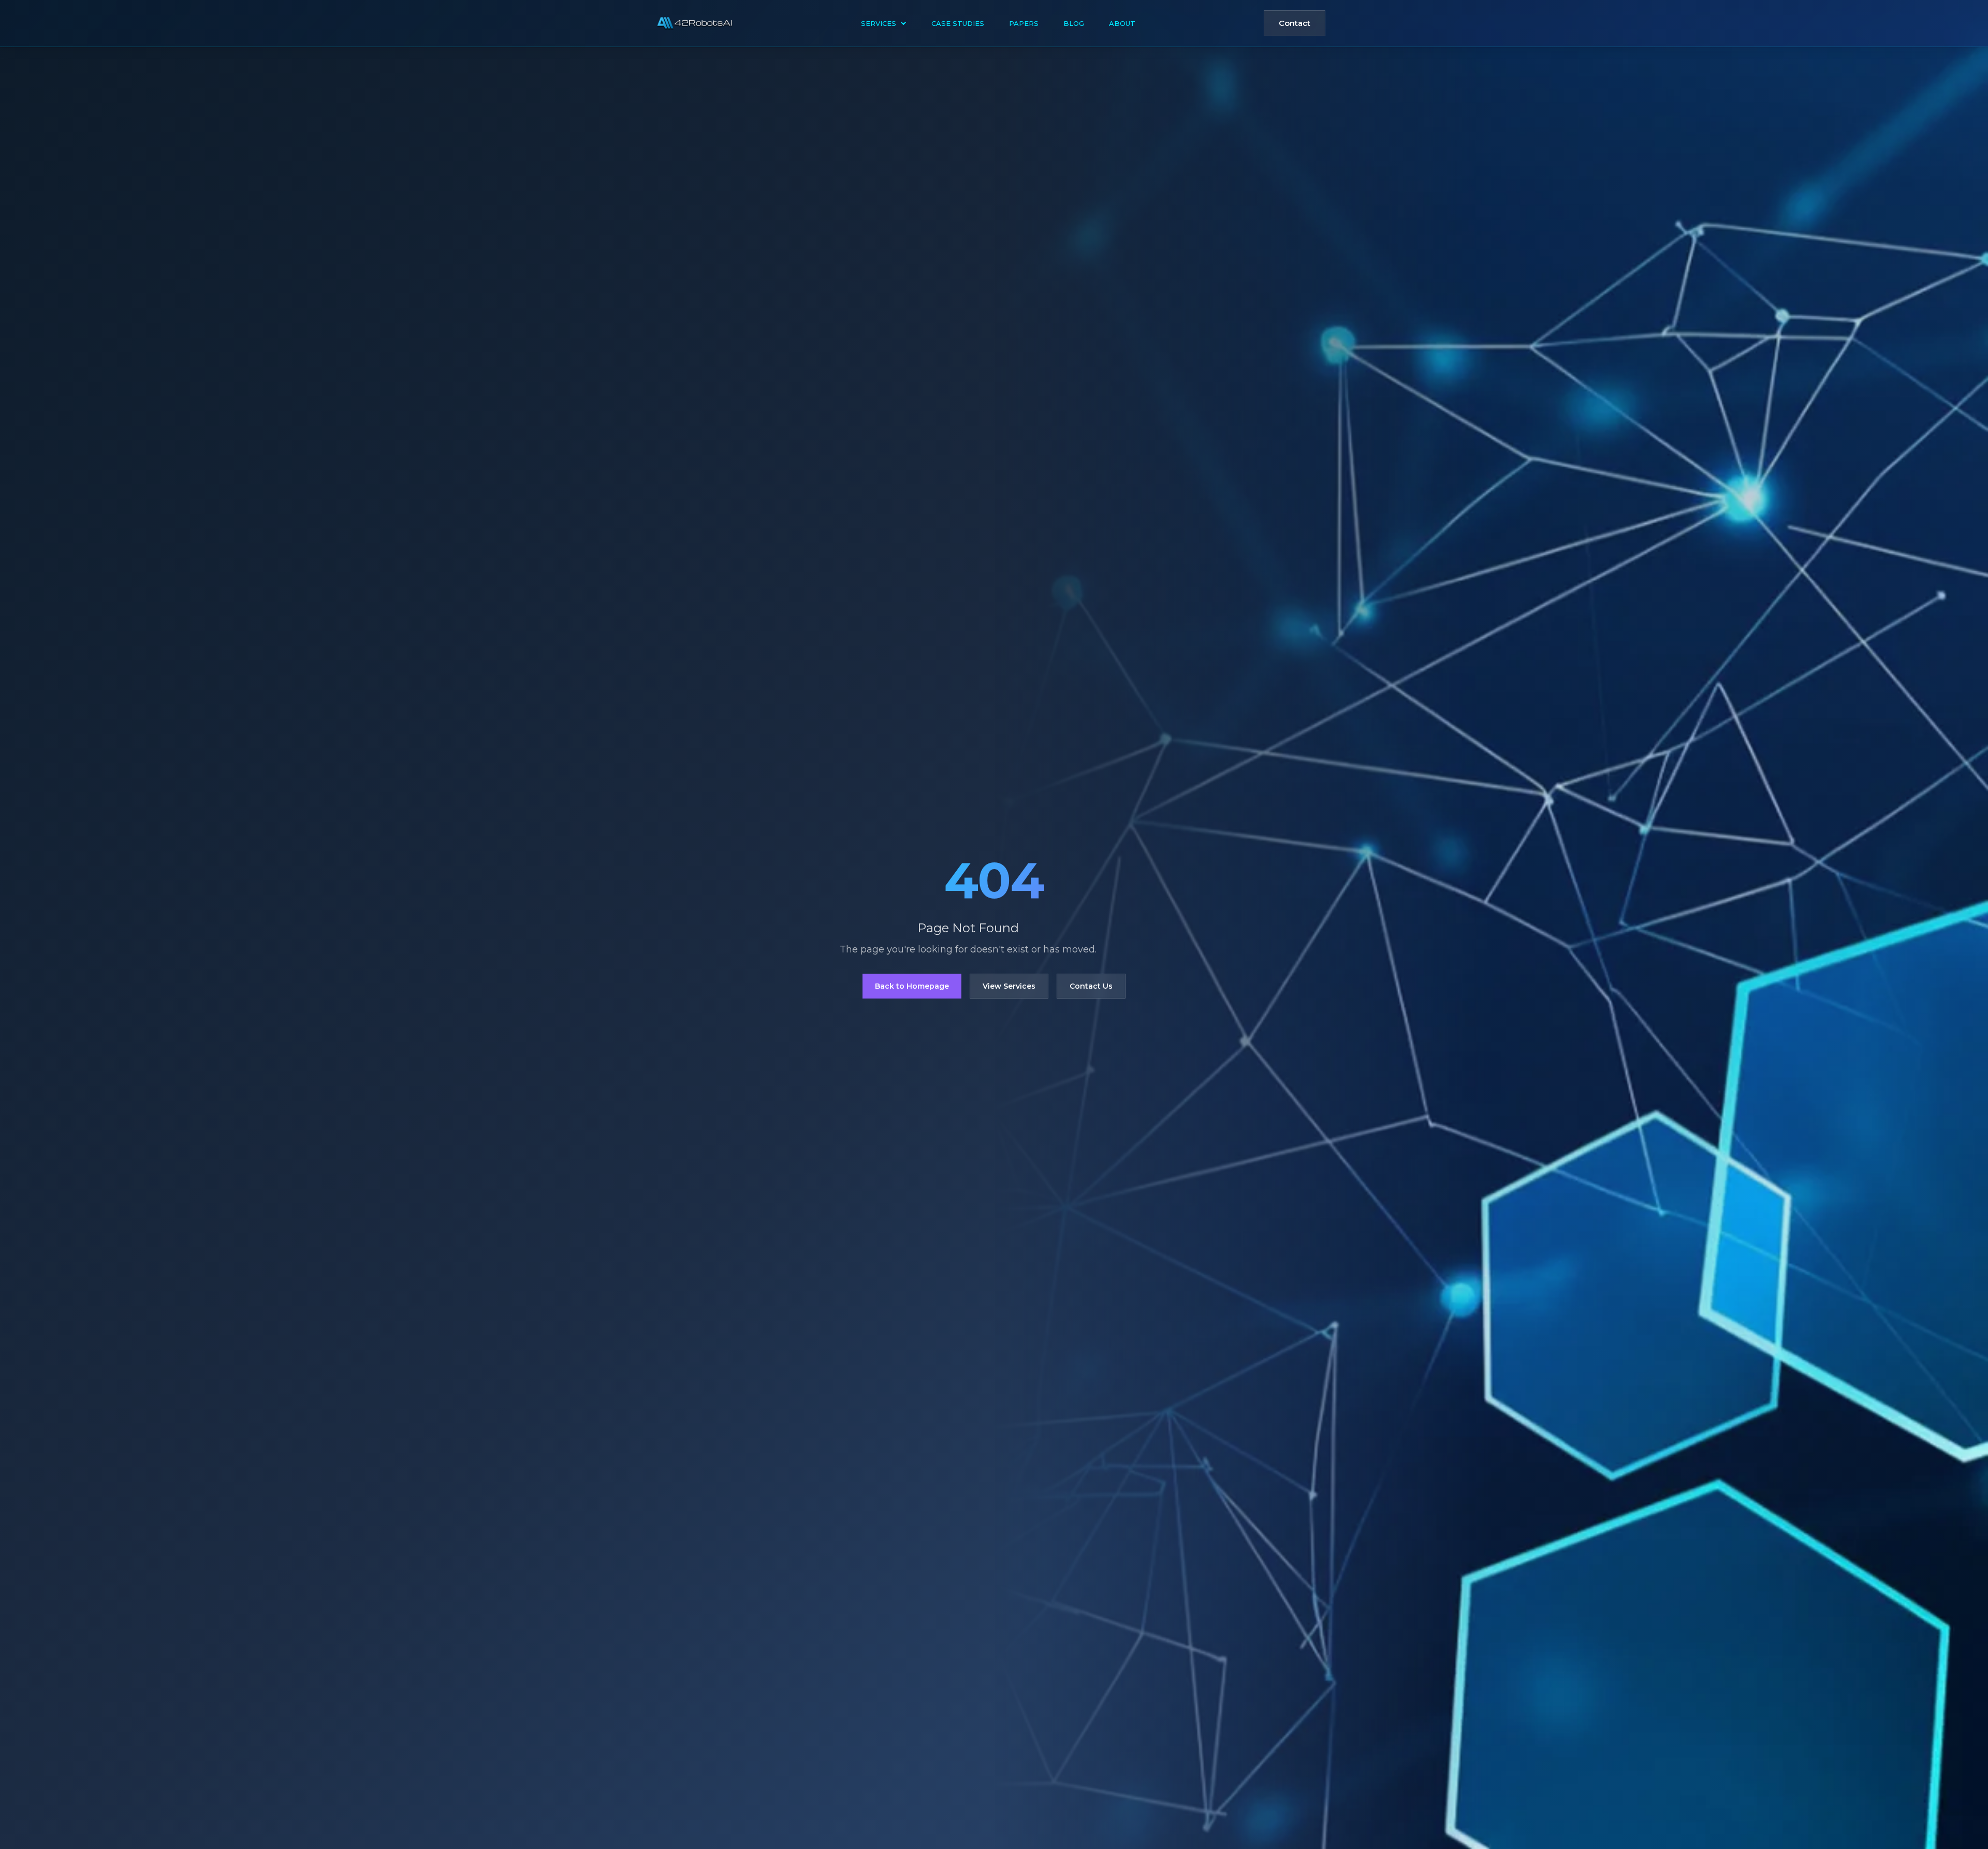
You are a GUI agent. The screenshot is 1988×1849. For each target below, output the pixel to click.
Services (879, 23)
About (1122, 23)
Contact (1295, 23)
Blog (1074, 23)
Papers (1024, 23)
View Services (1009, 986)
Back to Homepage (912, 986)
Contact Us (1091, 986)
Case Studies (958, 23)
